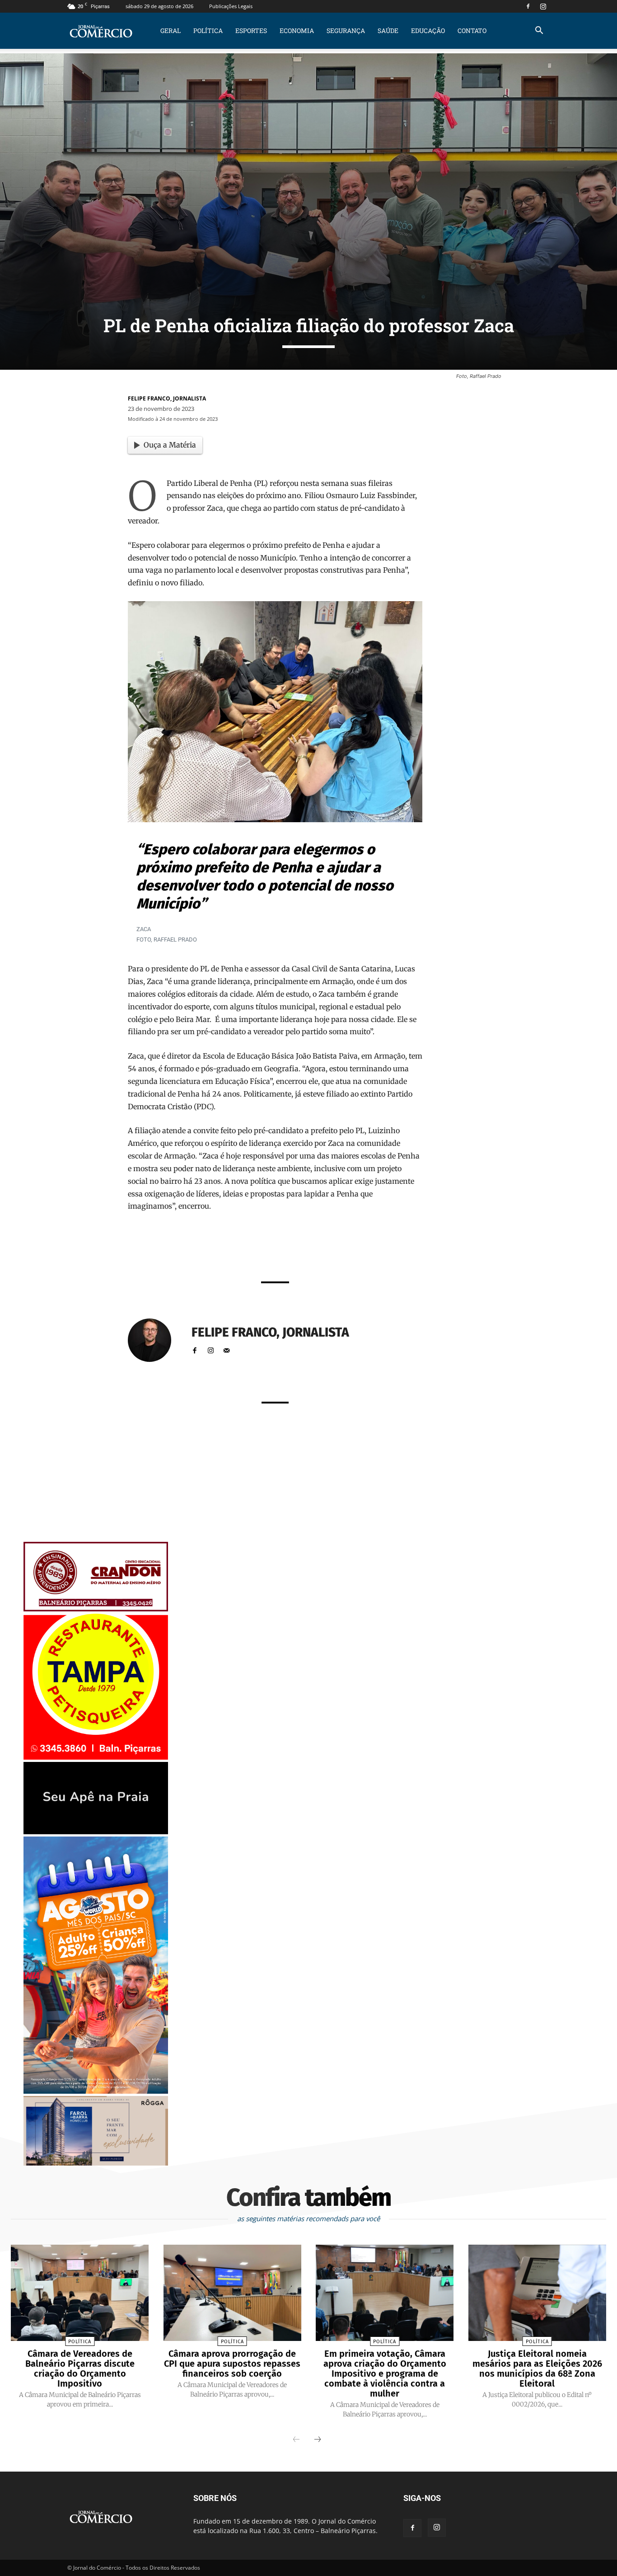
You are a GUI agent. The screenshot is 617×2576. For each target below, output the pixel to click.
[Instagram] (543, 6)
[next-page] (318, 2440)
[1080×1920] (96, 2091)
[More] (388, 1250)
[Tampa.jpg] (96, 1757)
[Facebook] (528, 6)
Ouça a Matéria (170, 445)
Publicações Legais (231, 6)
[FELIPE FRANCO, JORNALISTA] (155, 1340)
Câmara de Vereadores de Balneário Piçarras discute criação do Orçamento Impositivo (80, 2369)
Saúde (388, 31)
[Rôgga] (96, 2163)
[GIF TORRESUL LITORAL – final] (96, 1832)
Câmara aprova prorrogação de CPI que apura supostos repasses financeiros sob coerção (232, 2364)
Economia (297, 31)
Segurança (346, 31)
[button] (539, 31)
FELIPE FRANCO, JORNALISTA (167, 398)
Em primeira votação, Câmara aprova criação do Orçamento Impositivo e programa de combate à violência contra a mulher (385, 2373)
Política (208, 31)
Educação (428, 31)
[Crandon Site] (96, 1609)
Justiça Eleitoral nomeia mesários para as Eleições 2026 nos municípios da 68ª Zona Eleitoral (537, 2369)
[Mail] (227, 1349)
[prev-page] (296, 2440)
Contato (472, 31)
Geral (171, 31)
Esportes (251, 31)
